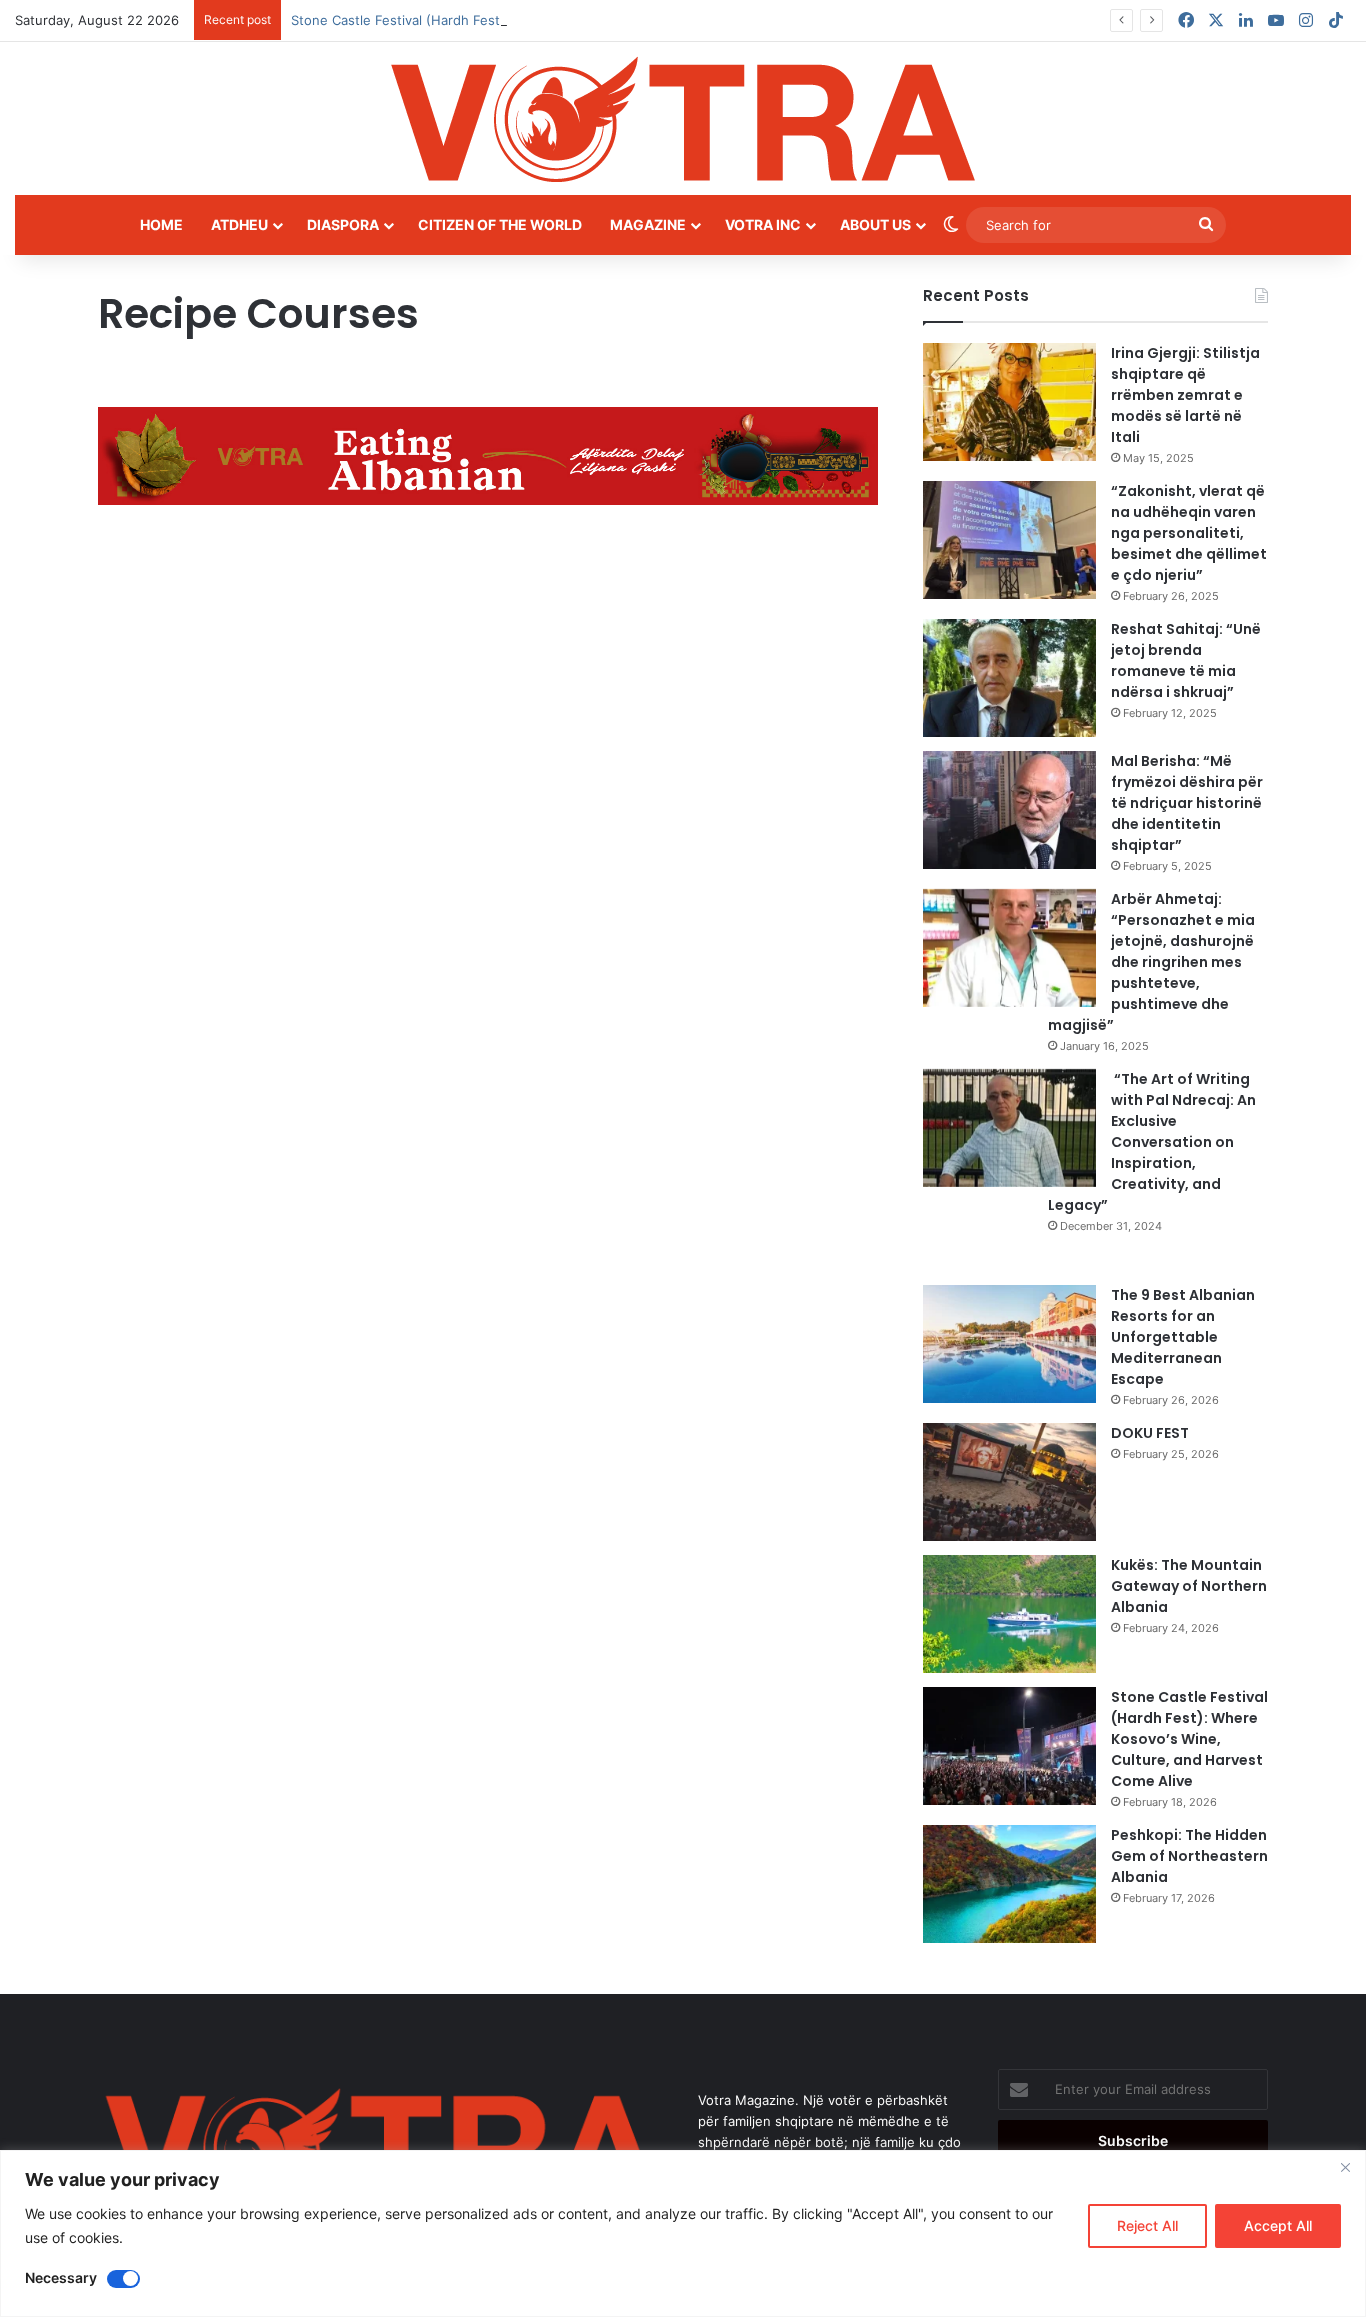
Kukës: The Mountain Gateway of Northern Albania (1189, 1586)
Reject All (1147, 2225)
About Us (875, 224)
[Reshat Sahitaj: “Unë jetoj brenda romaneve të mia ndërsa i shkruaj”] (1009, 678)
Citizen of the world (500, 224)
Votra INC (763, 224)
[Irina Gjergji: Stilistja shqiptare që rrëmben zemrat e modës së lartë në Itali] (1009, 402)
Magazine (648, 224)
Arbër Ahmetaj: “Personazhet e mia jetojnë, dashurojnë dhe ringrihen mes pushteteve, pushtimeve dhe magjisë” (1151, 962)
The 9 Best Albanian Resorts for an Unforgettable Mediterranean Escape (1183, 1337)
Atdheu (239, 224)
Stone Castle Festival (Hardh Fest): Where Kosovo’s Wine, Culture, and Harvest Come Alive (574, 20)
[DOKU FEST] (1009, 1482)
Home (161, 224)
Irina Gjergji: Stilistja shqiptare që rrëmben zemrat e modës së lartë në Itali (1185, 395)
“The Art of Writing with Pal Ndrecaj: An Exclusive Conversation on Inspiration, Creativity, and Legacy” (1152, 1142)
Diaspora (343, 224)
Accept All (1278, 2225)
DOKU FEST (1151, 1433)
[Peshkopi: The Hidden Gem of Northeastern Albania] (1009, 1884)
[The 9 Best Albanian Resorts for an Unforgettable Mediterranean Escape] (1009, 1344)
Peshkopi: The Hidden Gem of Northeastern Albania (1189, 1856)
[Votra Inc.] (683, 118)
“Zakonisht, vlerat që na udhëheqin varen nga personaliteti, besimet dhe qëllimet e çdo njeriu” (1189, 533)
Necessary (61, 2277)
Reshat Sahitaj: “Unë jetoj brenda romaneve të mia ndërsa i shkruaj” (1186, 660)
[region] (683, 2233)
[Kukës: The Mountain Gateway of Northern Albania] (1009, 1614)
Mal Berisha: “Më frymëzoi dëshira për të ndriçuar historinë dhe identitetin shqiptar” (1187, 803)
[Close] (1345, 2167)
